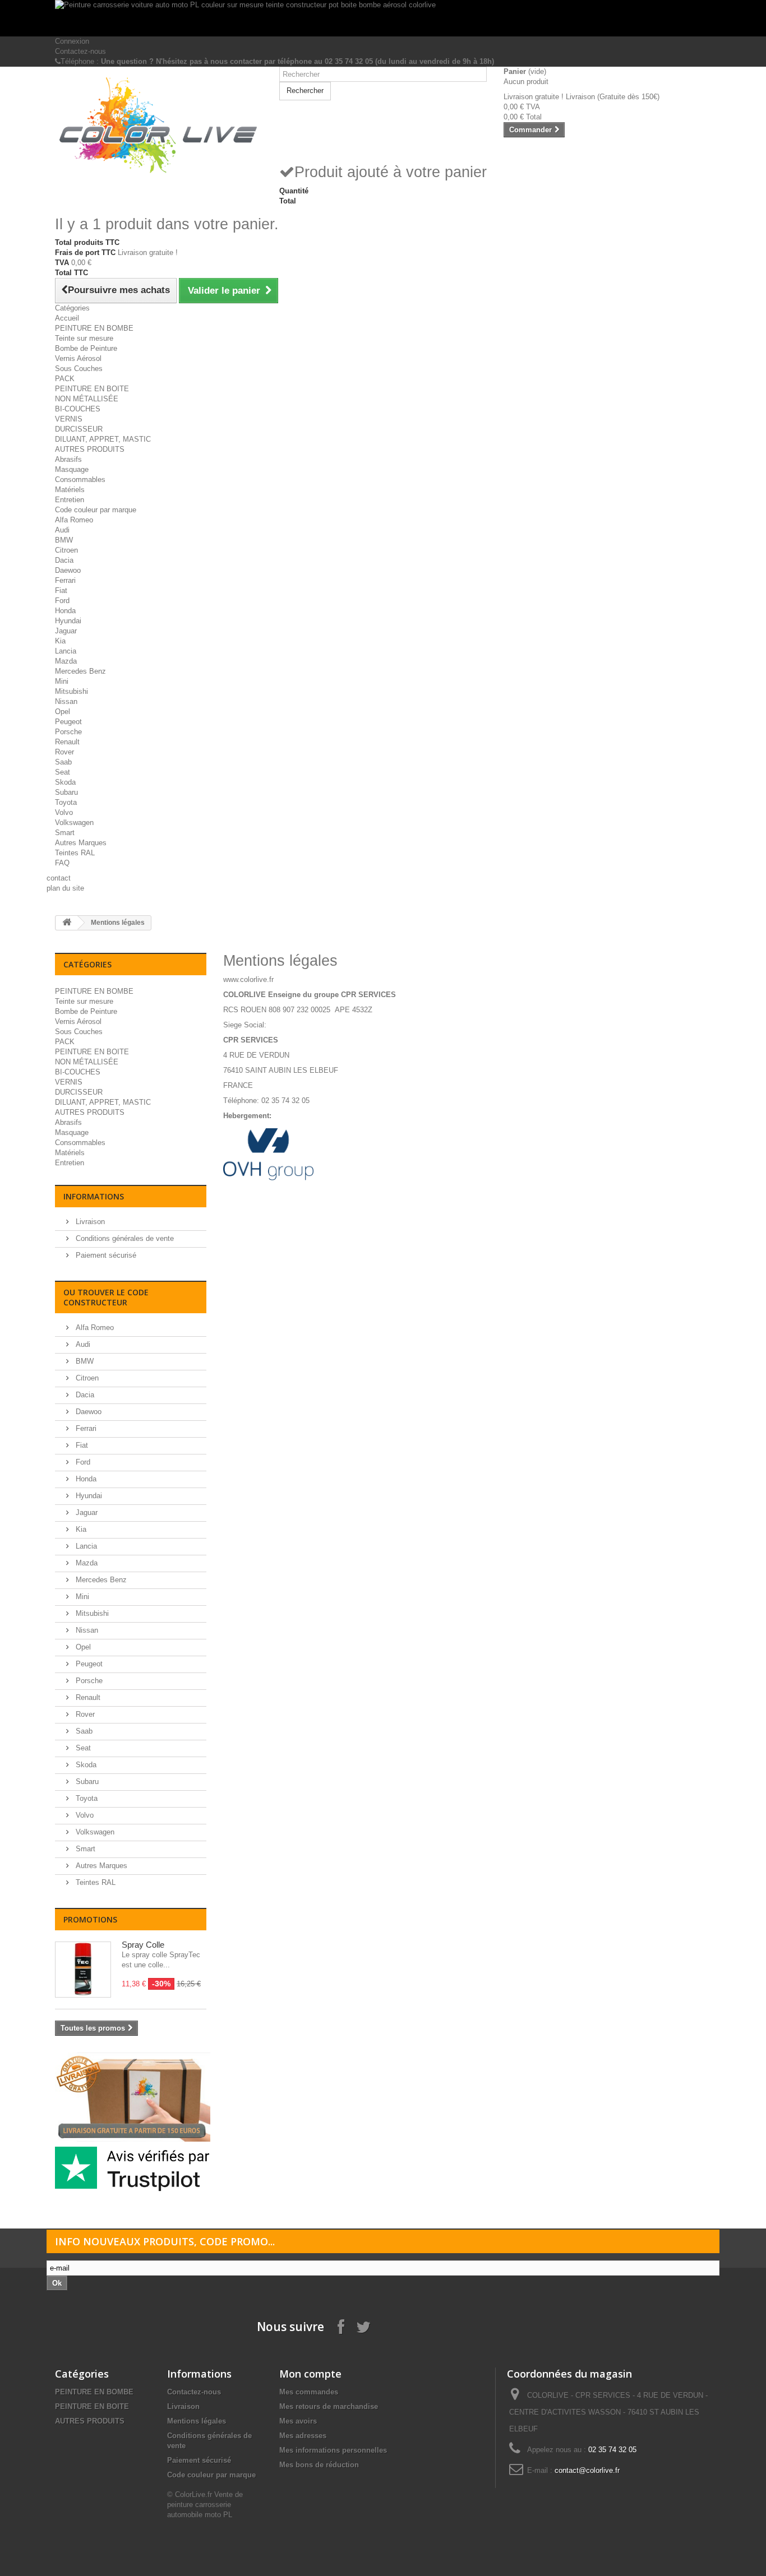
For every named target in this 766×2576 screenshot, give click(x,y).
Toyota (66, 802)
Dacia (64, 560)
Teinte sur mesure (84, 338)
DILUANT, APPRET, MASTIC (103, 439)
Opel (63, 712)
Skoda (65, 782)
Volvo (64, 812)
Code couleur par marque (96, 510)
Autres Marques (81, 843)
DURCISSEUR (79, 429)
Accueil (67, 318)
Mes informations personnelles (333, 2450)
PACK (65, 379)
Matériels (70, 490)
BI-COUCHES (78, 409)
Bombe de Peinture (86, 348)
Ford (62, 601)
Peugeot (68, 722)
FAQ (62, 863)
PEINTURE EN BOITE (92, 389)
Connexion (72, 41)
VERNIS (69, 419)
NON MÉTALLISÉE (87, 399)
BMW (64, 540)
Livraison (89, 1222)
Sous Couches (79, 369)
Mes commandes (309, 2392)
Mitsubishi (71, 691)
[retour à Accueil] (67, 923)
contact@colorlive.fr (587, 2470)
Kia (60, 641)
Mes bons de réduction (319, 2465)
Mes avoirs (298, 2421)
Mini (62, 681)
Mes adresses (303, 2436)
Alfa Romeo (74, 520)
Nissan (66, 701)
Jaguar (66, 631)
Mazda (66, 661)
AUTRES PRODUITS (90, 449)
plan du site (65, 888)
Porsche (68, 732)
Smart (65, 833)
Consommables (80, 479)
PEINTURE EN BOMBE (94, 328)
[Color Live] (159, 126)
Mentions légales (197, 2421)
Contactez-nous (80, 51)
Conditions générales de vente (124, 1238)
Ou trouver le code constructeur (106, 1297)
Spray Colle (143, 1945)
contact (59, 878)
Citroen (66, 550)
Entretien (70, 500)
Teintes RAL (75, 853)
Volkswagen (74, 823)
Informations (94, 1196)
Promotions (90, 1919)
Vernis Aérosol (78, 358)
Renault (67, 742)
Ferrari (65, 580)
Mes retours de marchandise (329, 2406)
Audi (62, 530)
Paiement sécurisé (105, 1255)
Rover (64, 752)
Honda (65, 611)
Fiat (61, 590)
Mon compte (310, 2374)
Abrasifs (68, 459)
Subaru (66, 792)
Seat (63, 772)
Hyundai (68, 621)
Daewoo (68, 570)
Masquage (72, 469)
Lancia (66, 651)
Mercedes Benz (80, 671)
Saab (63, 762)
